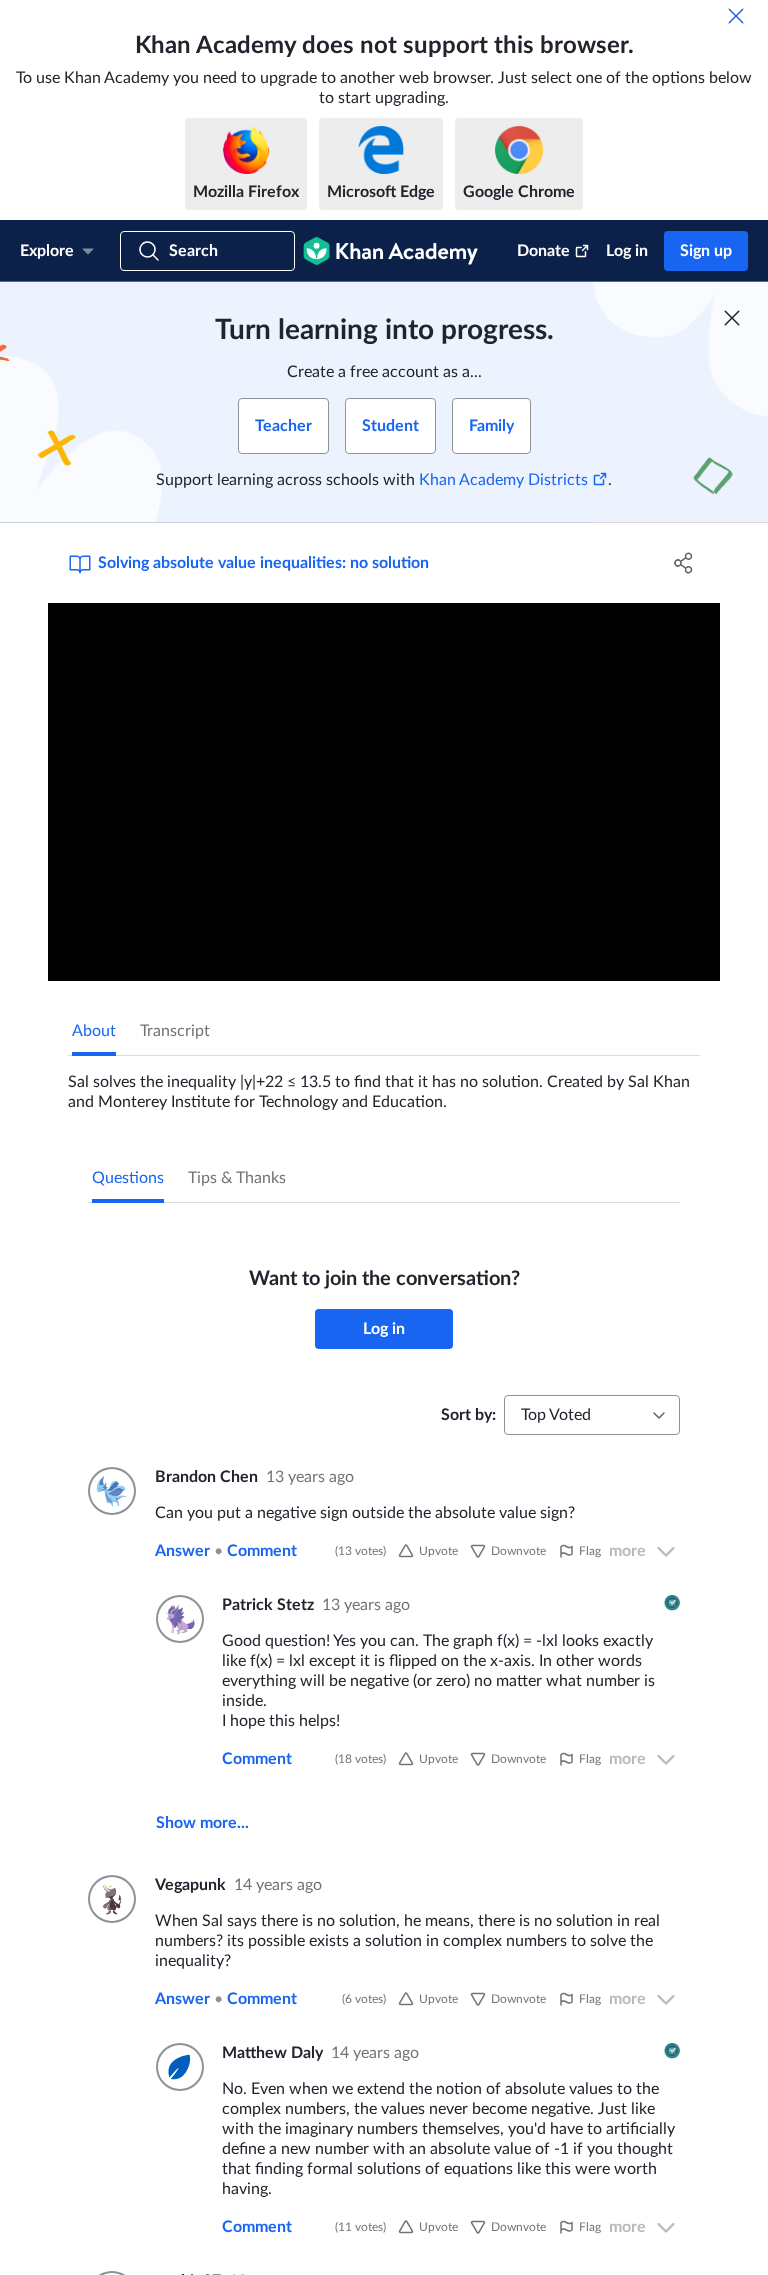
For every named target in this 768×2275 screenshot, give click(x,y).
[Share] (684, 563)
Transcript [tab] (175, 1031)
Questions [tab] (128, 1178)
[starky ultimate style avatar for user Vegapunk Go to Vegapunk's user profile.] (109, 1899)
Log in (627, 251)
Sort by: (468, 1415)
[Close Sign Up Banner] (732, 318)
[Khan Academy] (390, 251)
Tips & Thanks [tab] (237, 1178)
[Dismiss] (736, 16)
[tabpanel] (384, 1084)
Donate (543, 251)
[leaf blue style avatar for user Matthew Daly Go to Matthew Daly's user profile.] (177, 2067)
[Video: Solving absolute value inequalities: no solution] (384, 792)
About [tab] (94, 1031)
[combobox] (592, 1415)
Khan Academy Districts (503, 480)
